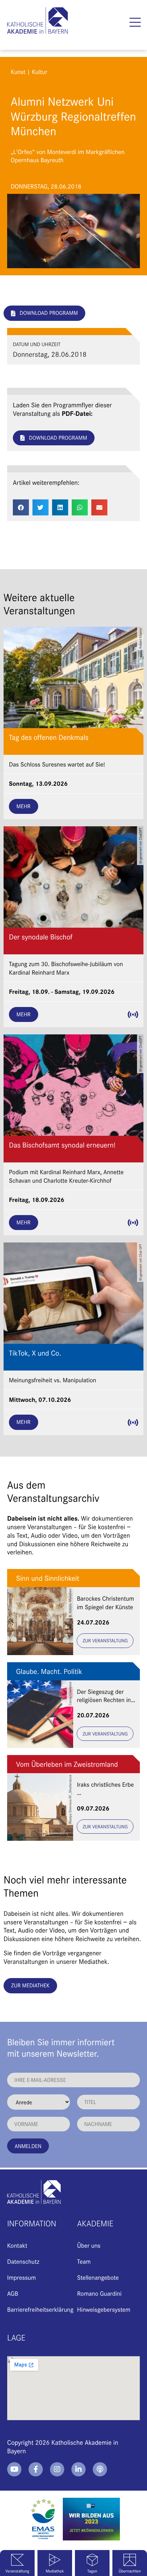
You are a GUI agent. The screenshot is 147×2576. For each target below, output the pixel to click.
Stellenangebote (98, 2277)
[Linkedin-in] (78, 2469)
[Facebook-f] (36, 2469)
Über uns (89, 2245)
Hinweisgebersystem (104, 2309)
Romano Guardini (99, 2293)
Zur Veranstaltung (105, 1640)
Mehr (24, 806)
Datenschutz (23, 2261)
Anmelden (28, 2146)
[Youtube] (14, 2469)
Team (84, 2261)
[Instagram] (57, 2469)
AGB (13, 2293)
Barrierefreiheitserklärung (40, 2309)
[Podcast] (100, 2469)
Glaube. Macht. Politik (49, 1671)
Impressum (21, 2277)
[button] (135, 22)
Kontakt (17, 2245)
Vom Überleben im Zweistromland (67, 1764)
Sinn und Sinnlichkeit (48, 1578)
